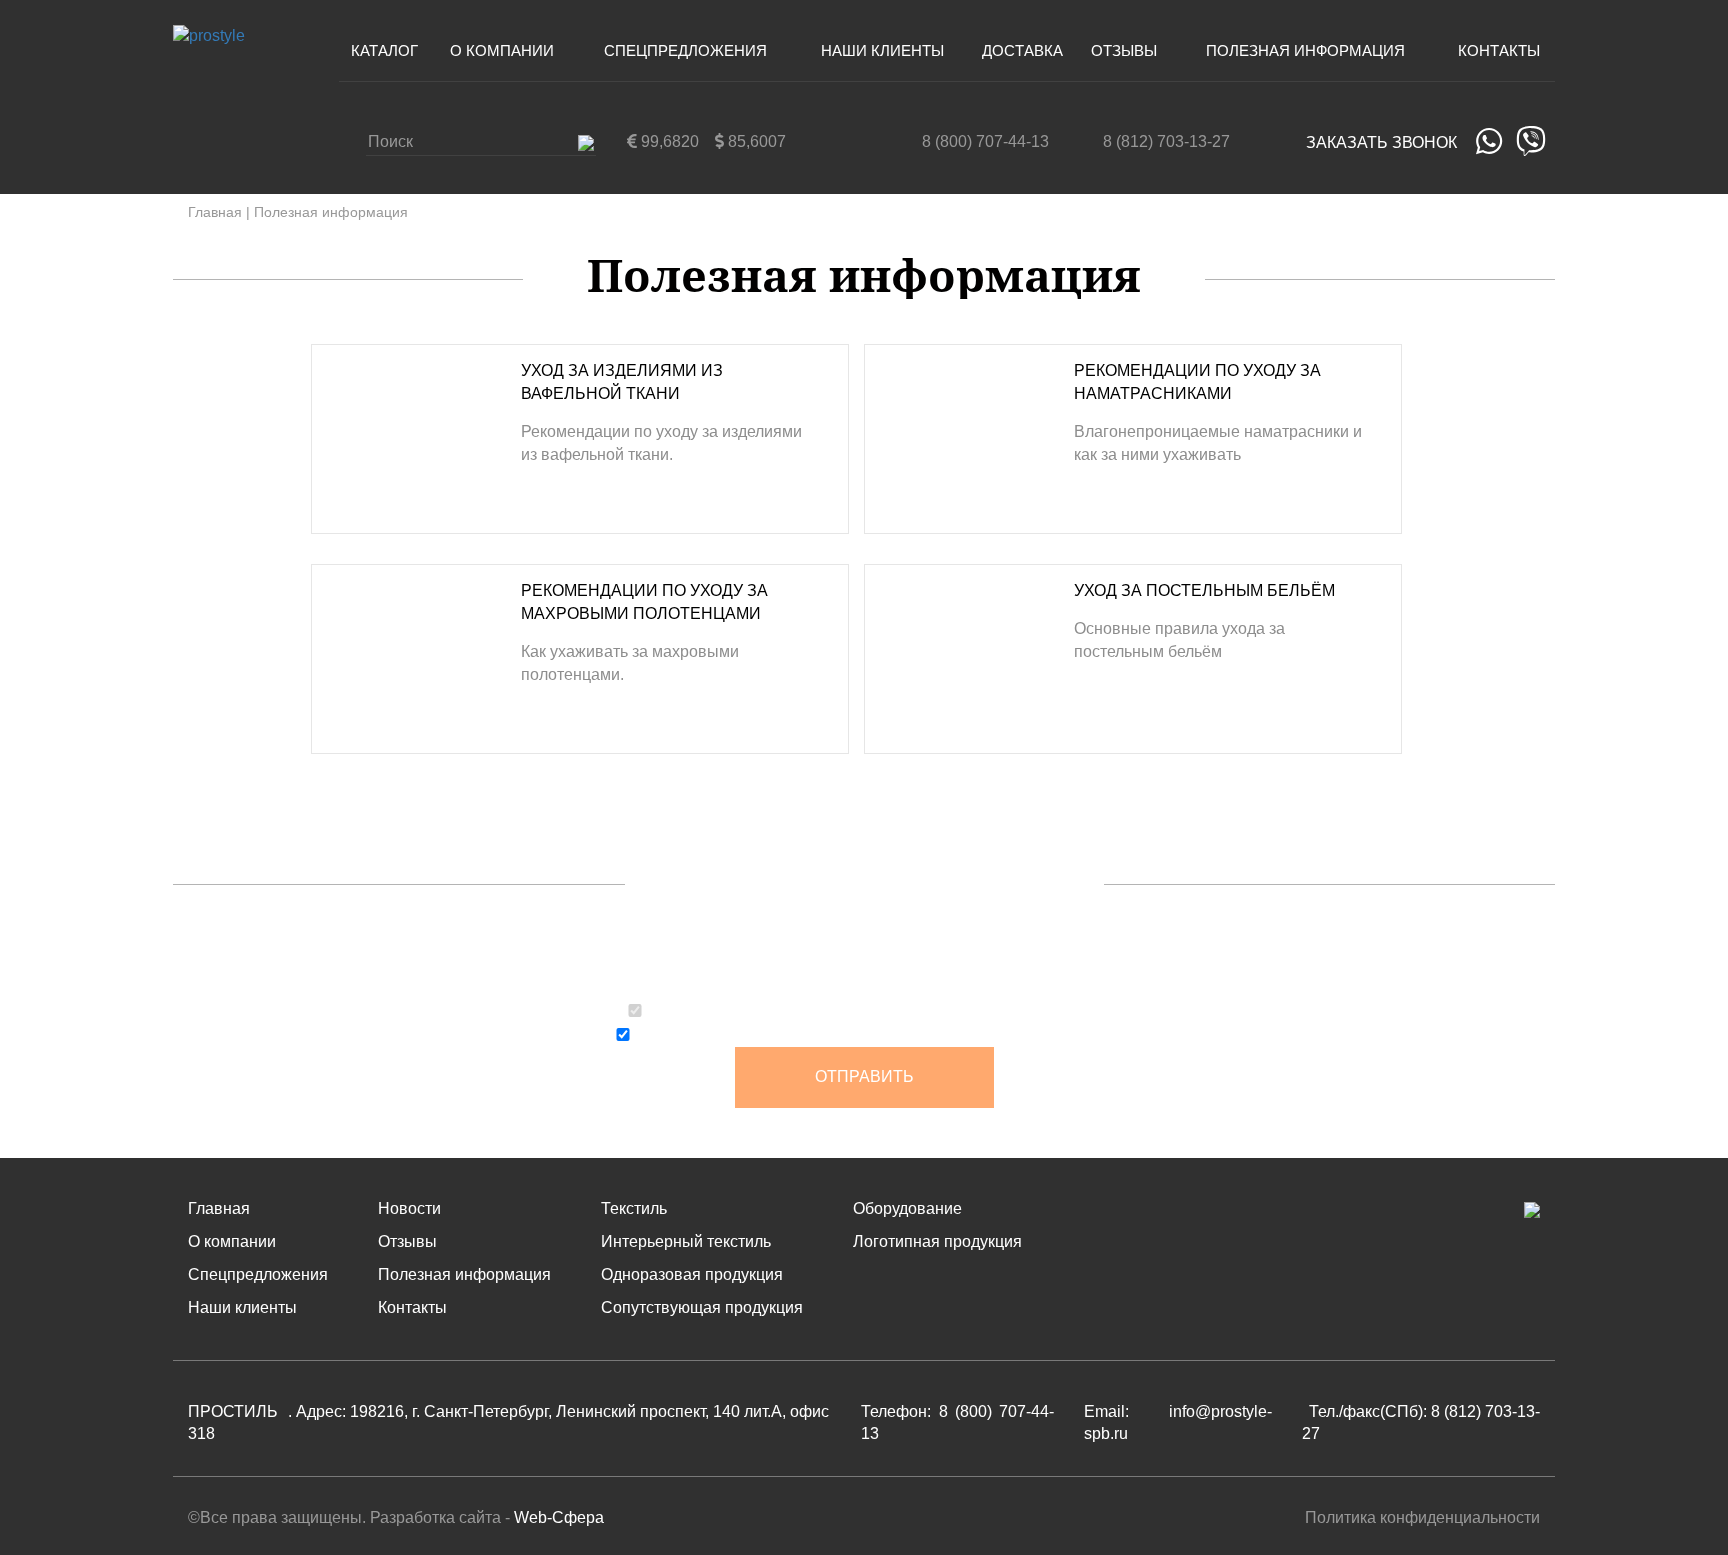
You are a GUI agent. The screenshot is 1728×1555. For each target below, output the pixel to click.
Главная (215, 212)
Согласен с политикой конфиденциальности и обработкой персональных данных (874, 1013)
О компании (502, 50)
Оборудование (907, 1208)
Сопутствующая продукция (702, 1307)
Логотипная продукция (937, 1241)
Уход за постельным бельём (1204, 590)
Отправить (864, 1076)
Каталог (384, 50)
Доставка (1022, 50)
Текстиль (634, 1208)
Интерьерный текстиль (686, 1241)
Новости (409, 1208)
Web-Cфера (559, 1517)
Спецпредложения (685, 50)
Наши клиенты (882, 50)
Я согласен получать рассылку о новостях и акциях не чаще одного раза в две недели (876, 1037)
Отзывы (1124, 50)
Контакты (1499, 50)
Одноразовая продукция (692, 1274)
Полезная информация (1305, 50)
